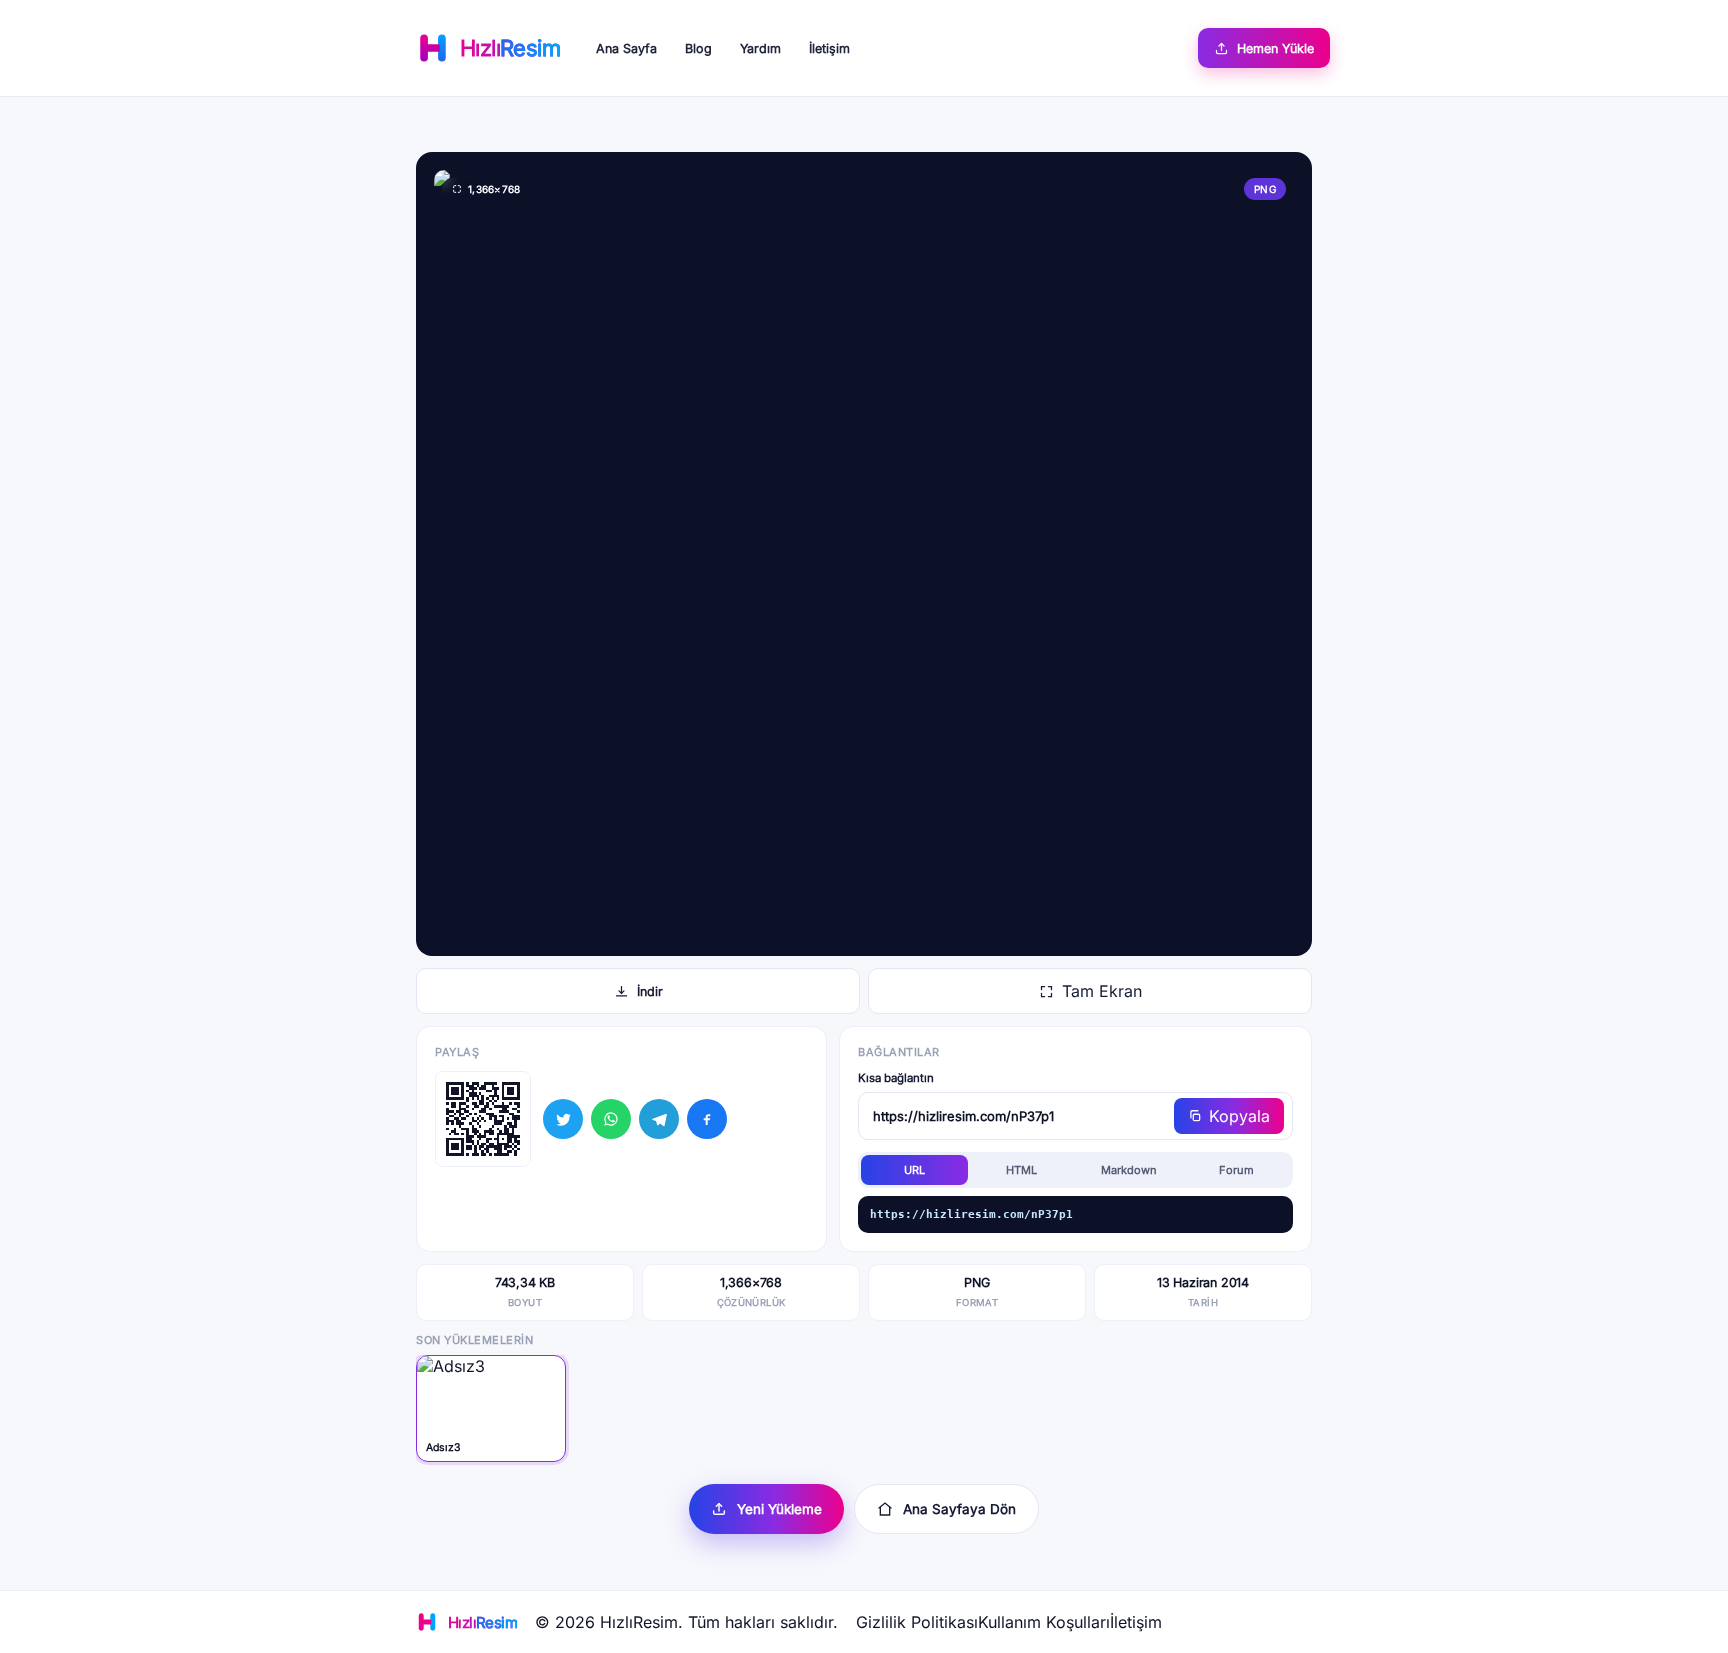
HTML (1021, 1170)
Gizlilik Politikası (917, 1622)
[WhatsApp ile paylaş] (611, 1119)
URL (914, 1170)
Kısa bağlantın (896, 1078)
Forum (1236, 1170)
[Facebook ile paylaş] (707, 1119)
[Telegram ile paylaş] (659, 1119)
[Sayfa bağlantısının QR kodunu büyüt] (483, 1119)
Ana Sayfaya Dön (959, 1509)
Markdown (1129, 1170)
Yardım (760, 48)
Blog (698, 48)
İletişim (829, 48)
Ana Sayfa (626, 48)
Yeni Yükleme (779, 1509)
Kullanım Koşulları (1044, 1622)
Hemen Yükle (1275, 48)
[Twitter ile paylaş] (563, 1119)
